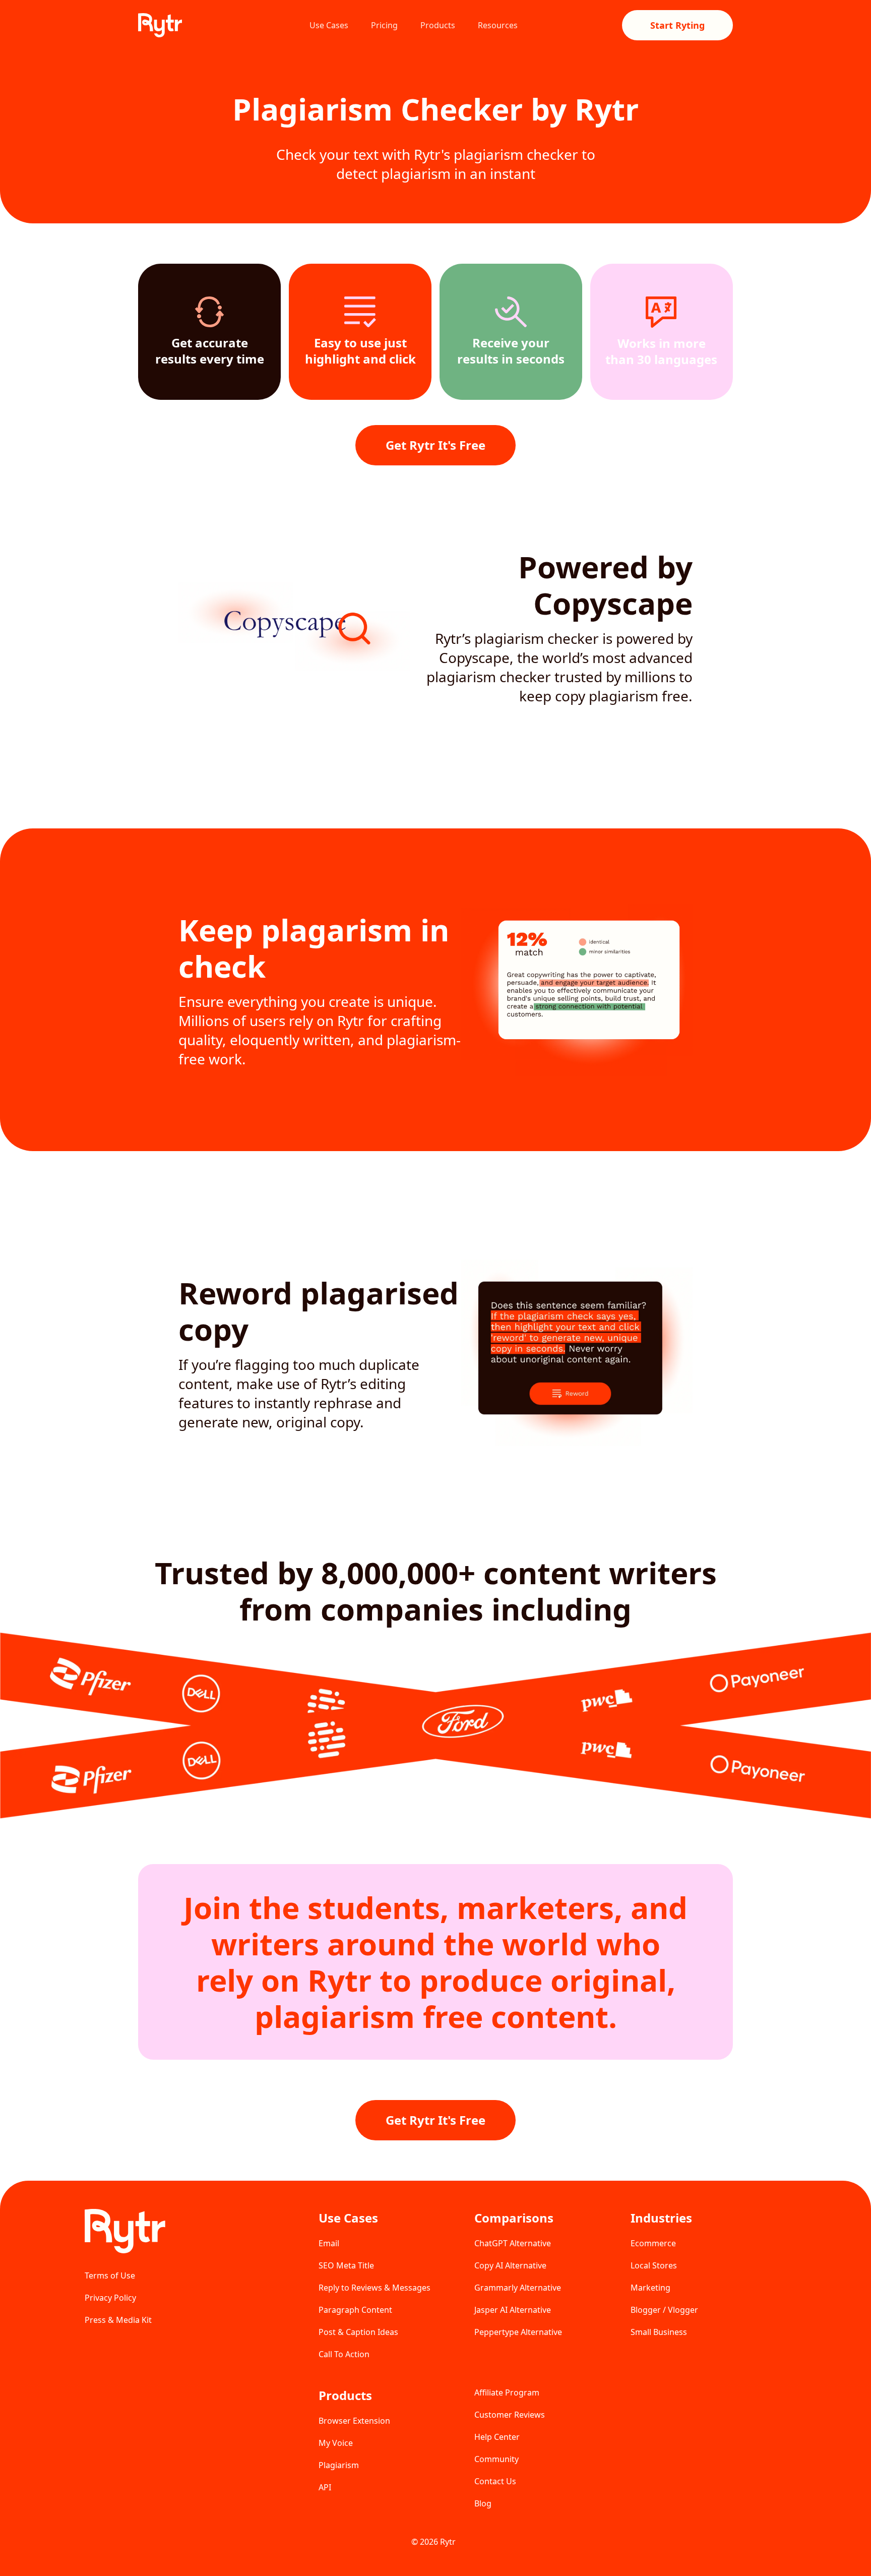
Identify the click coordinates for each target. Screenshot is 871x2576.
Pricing (384, 25)
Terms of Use (110, 2275)
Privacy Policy (110, 2298)
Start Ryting (677, 25)
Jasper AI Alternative (513, 2310)
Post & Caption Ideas (358, 2332)
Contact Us (495, 2481)
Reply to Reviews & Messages (375, 2288)
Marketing (650, 2288)
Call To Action (344, 2354)
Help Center (497, 2437)
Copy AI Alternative (510, 2265)
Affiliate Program (507, 2392)
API (325, 2487)
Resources (498, 25)
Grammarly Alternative (518, 2288)
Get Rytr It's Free (435, 445)
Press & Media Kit (118, 2320)
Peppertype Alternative (518, 2332)
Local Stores (654, 2265)
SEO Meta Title (346, 2265)
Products (438, 25)
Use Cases (329, 25)
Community (496, 2459)
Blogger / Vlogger (664, 2310)
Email (329, 2243)
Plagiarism (339, 2465)
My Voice (336, 2443)
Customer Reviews (510, 2415)
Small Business (659, 2332)
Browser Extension (354, 2421)
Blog (483, 2503)
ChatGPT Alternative (513, 2243)
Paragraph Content (355, 2310)
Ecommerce (653, 2243)
